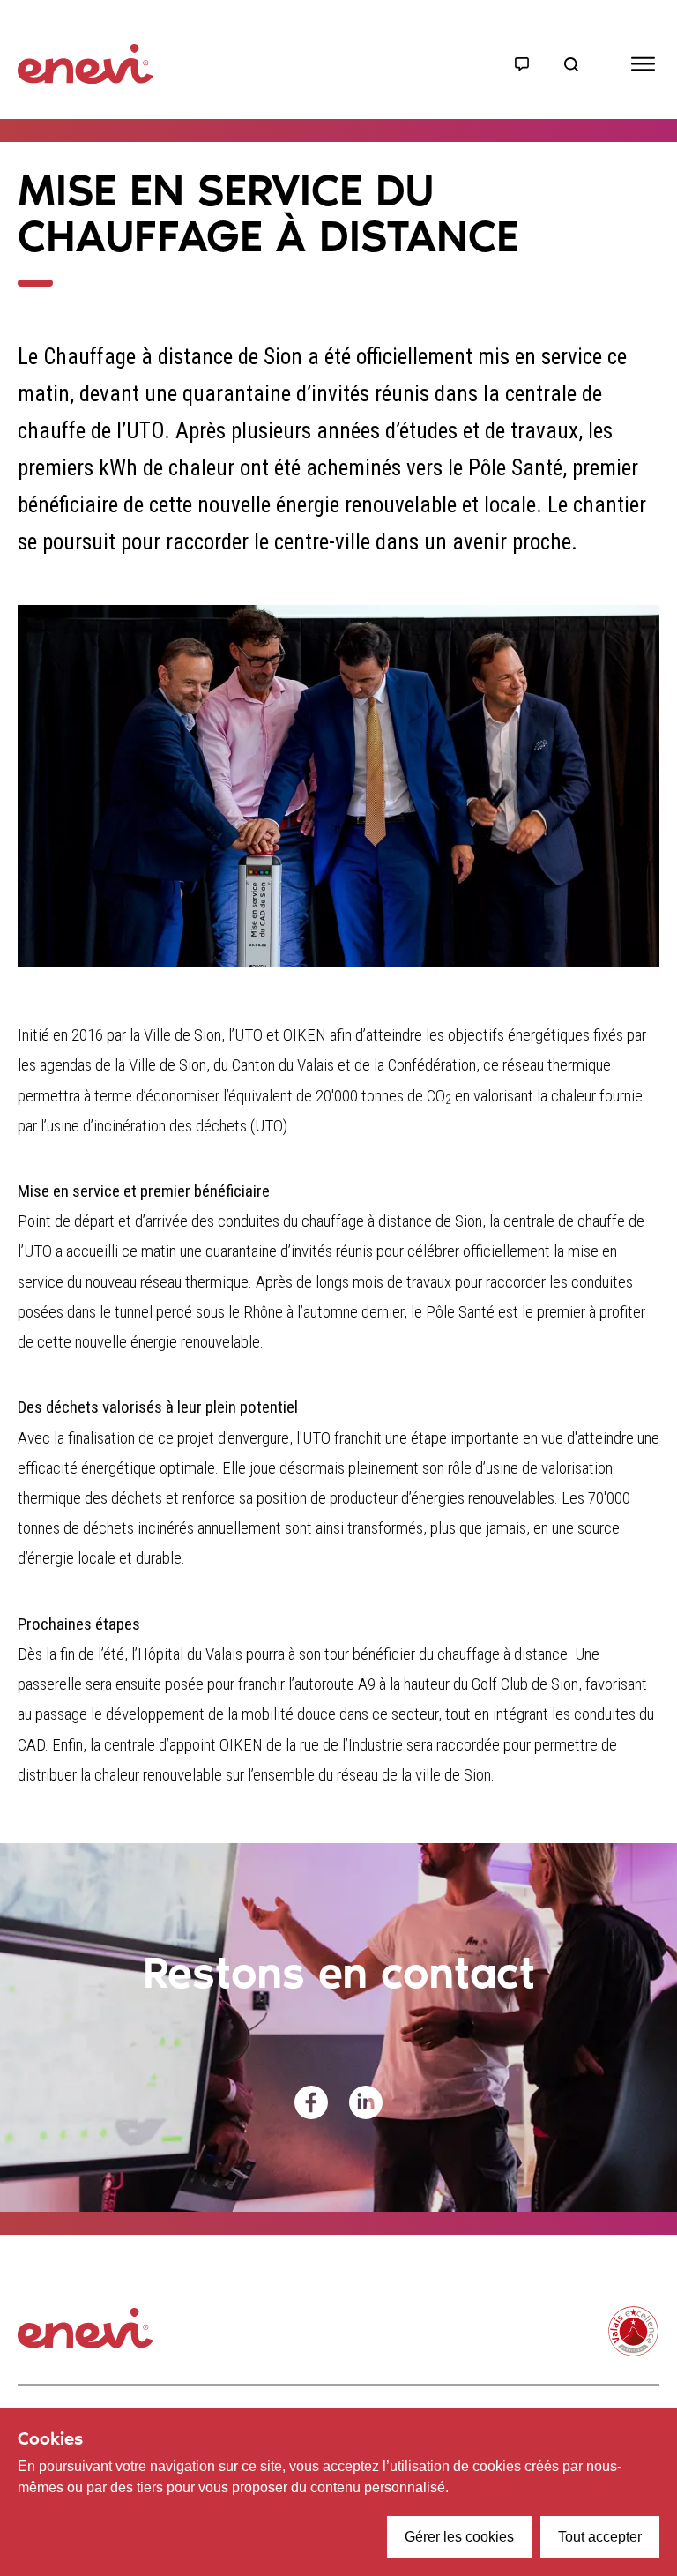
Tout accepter (600, 2537)
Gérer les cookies (459, 2537)
